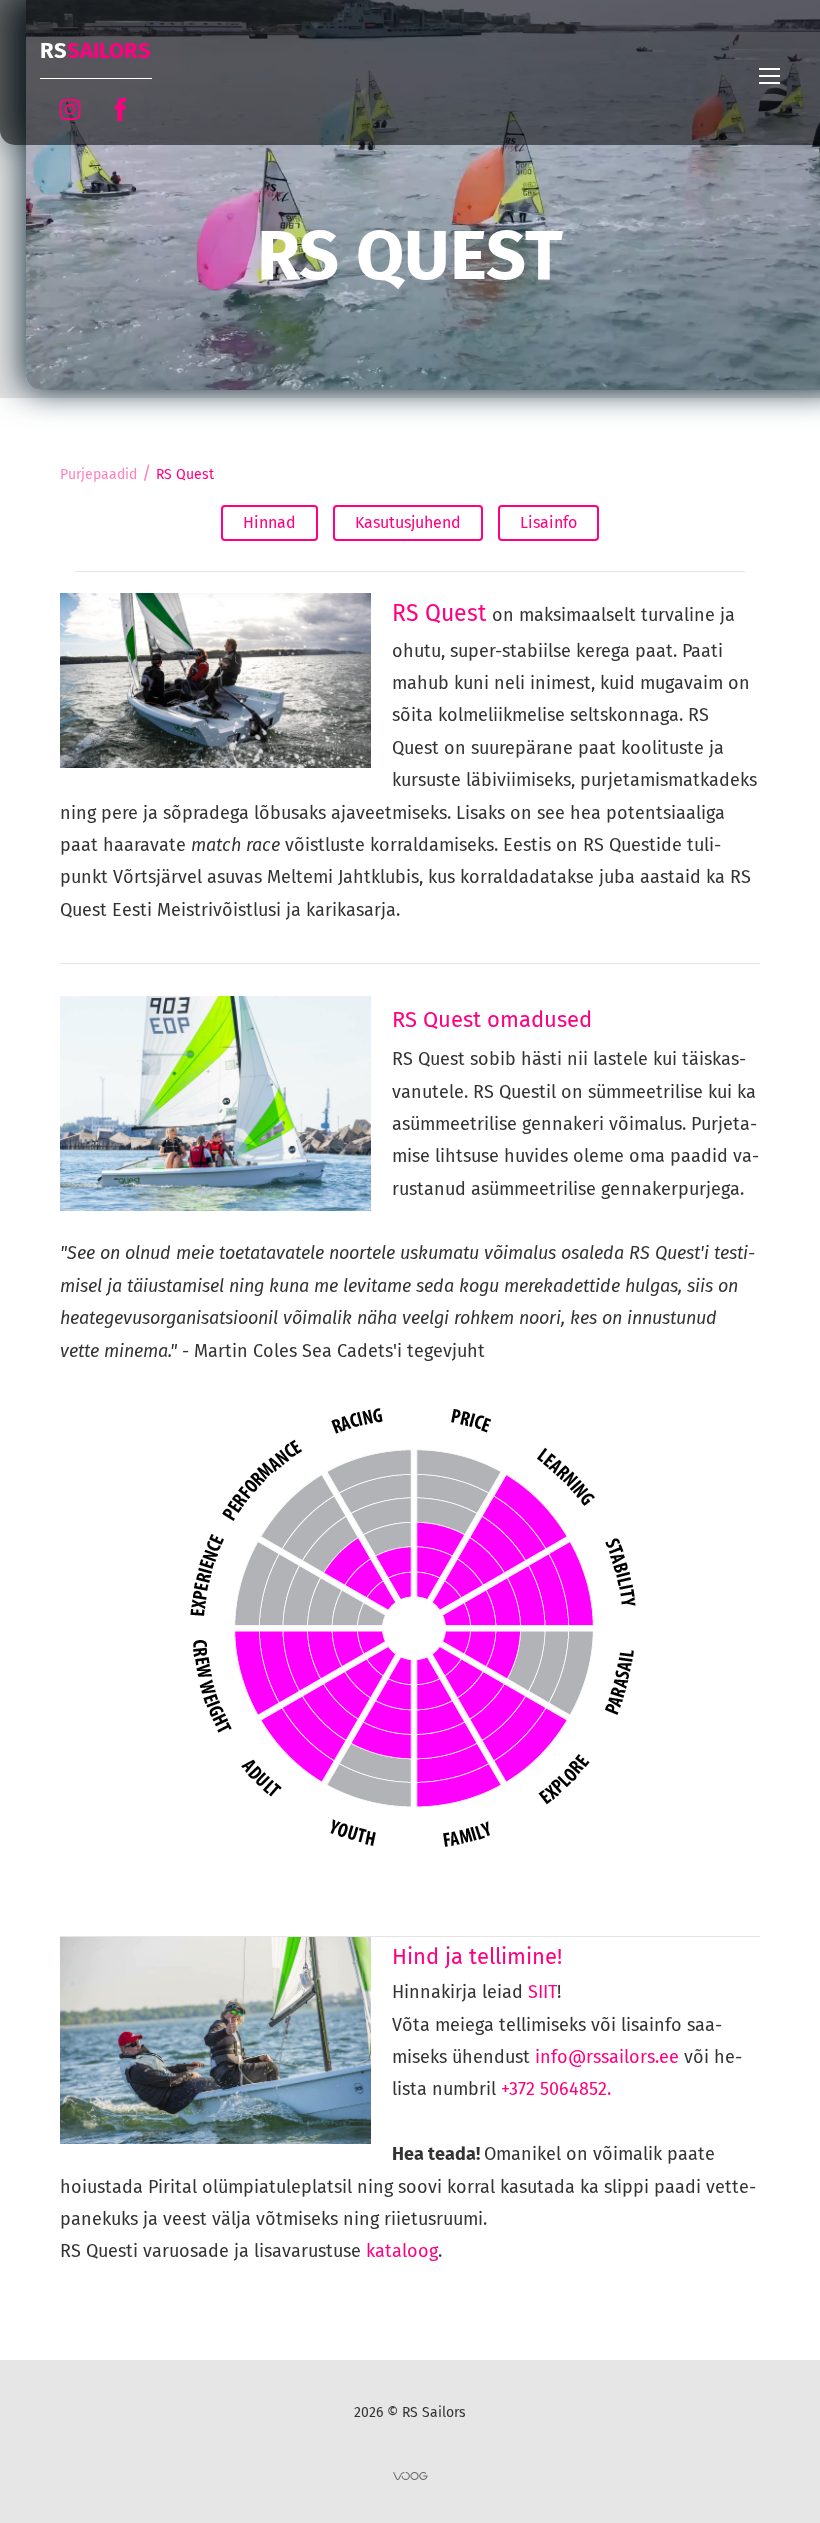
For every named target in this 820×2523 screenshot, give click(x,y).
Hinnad (269, 522)
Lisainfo (548, 522)
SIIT (542, 1992)
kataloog (402, 2251)
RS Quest (185, 474)
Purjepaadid (98, 474)
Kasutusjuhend (408, 522)
